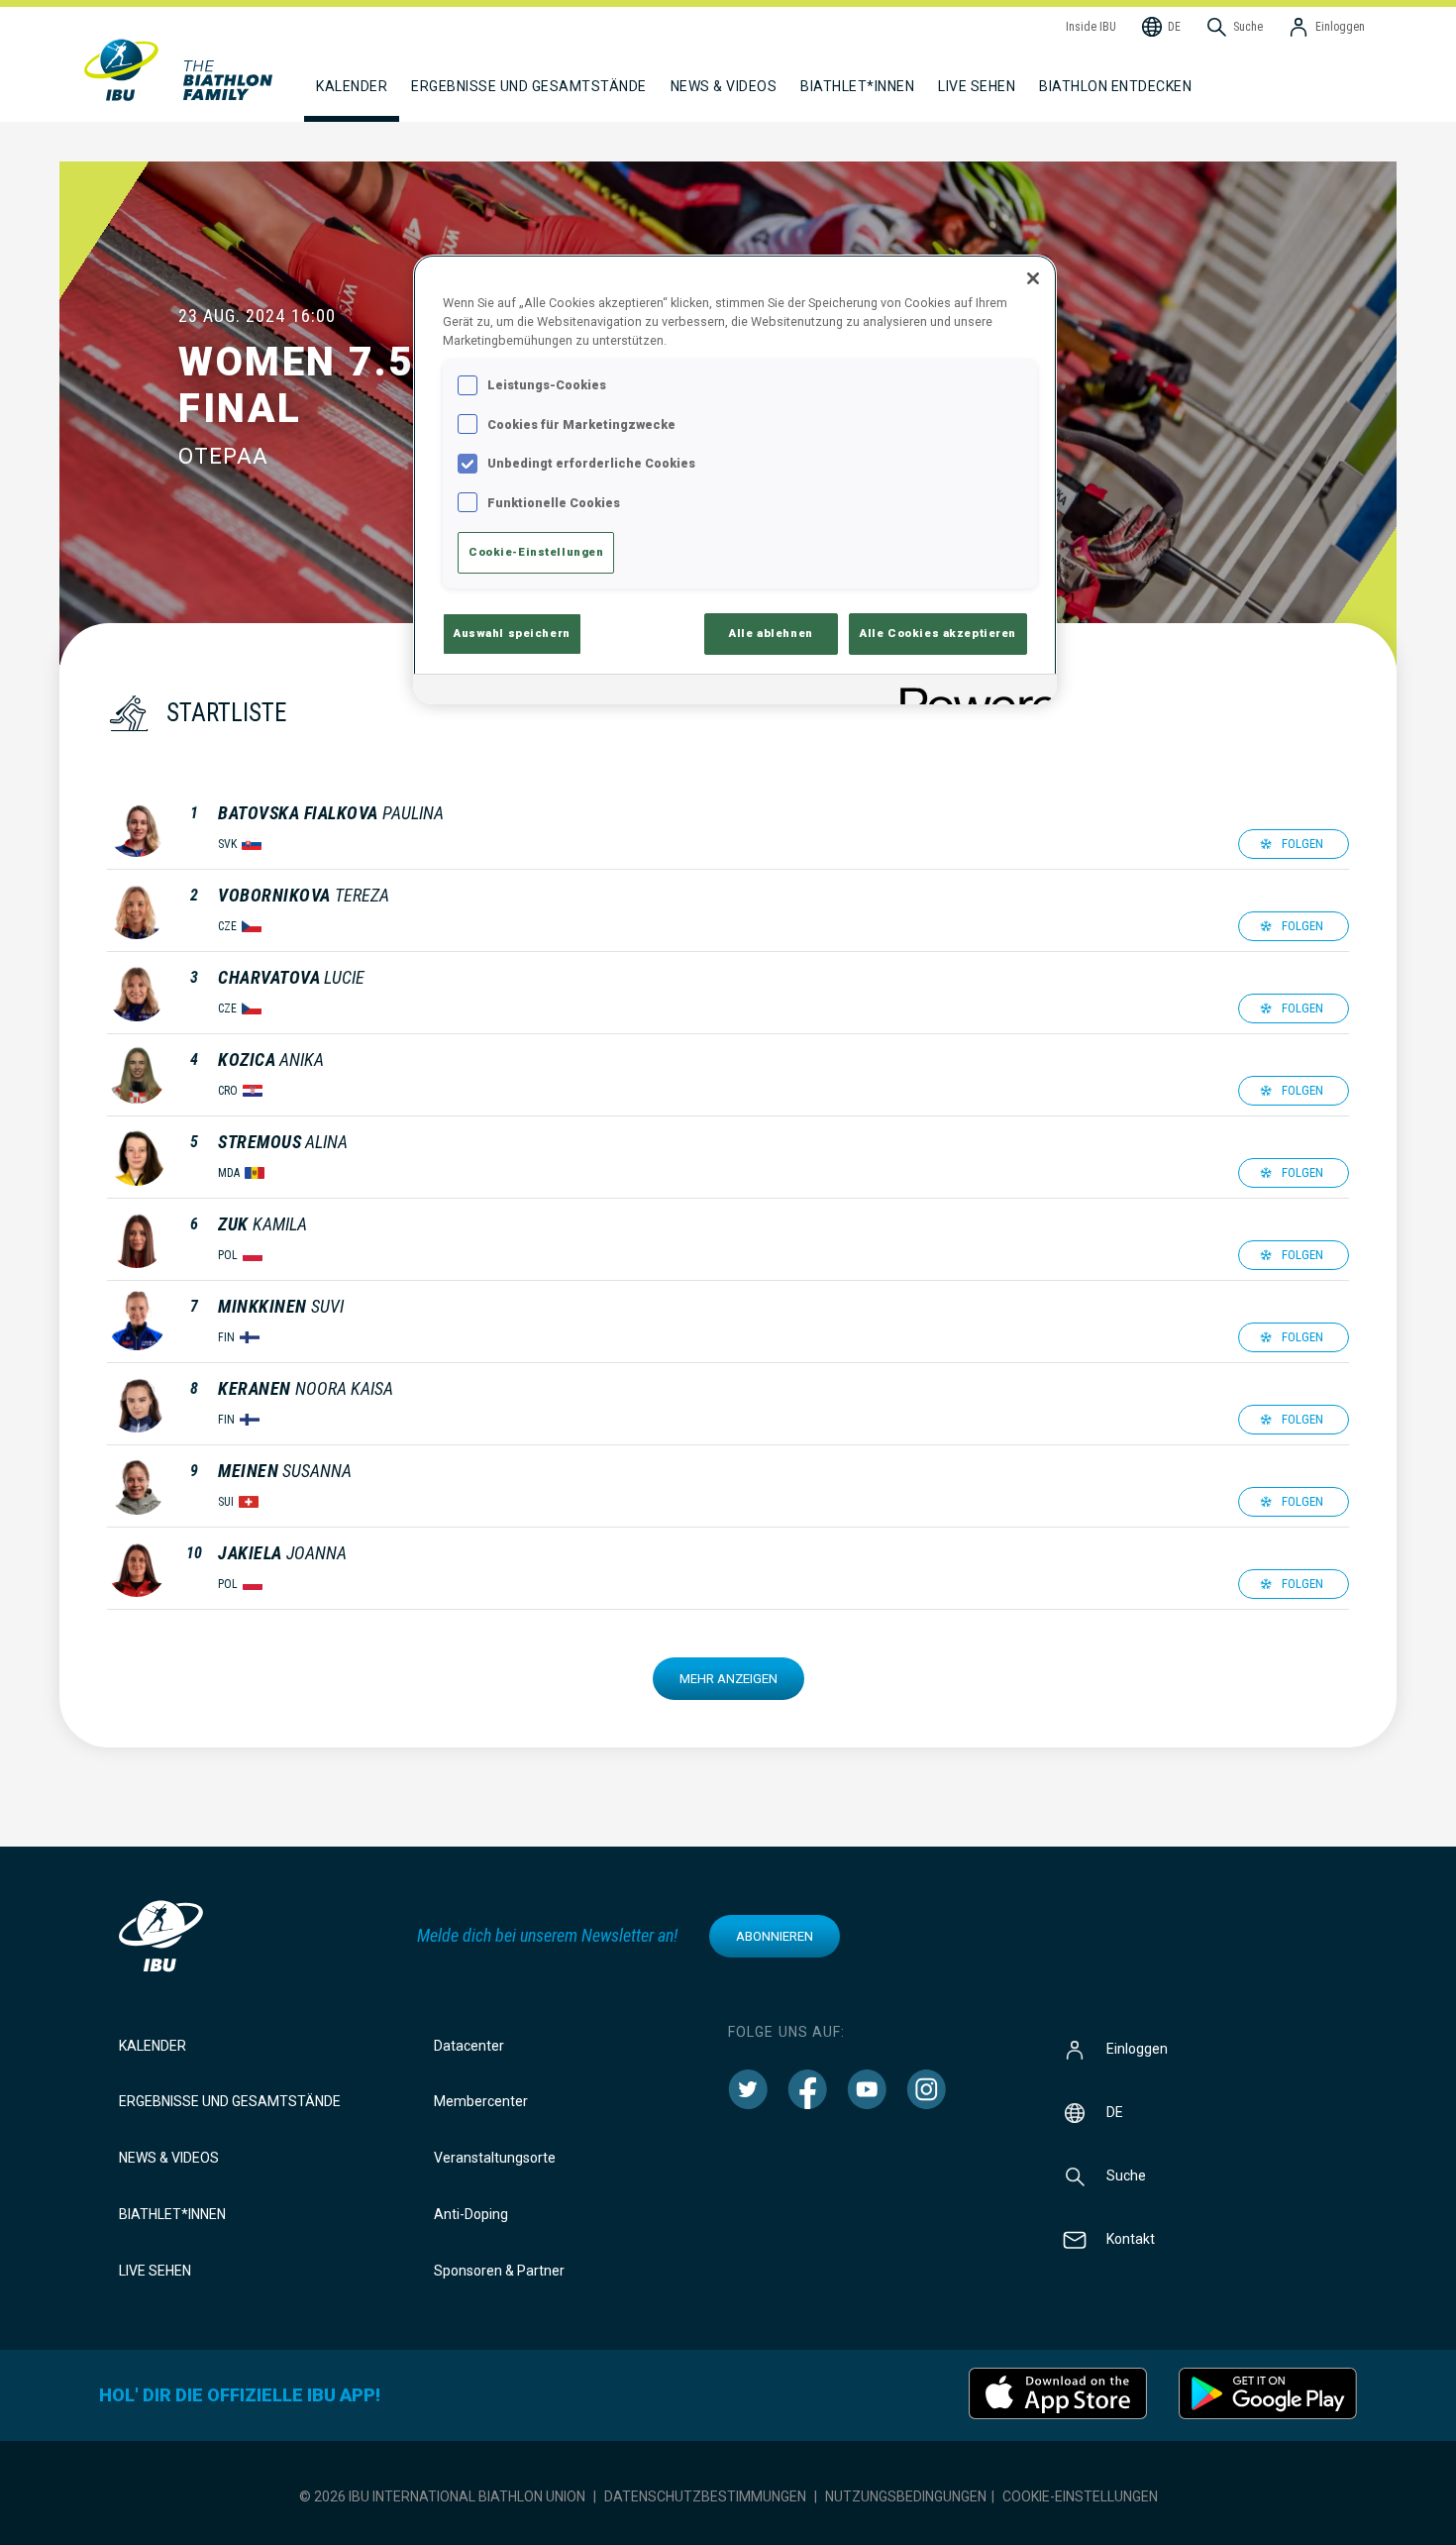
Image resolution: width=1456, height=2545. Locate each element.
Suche (1126, 2174)
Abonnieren (775, 1936)
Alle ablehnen (771, 633)
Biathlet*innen (172, 2214)
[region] (735, 479)
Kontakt (1131, 2238)
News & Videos (169, 2158)
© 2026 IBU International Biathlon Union (442, 2496)
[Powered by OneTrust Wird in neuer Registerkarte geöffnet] (972, 692)
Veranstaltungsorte (495, 2158)
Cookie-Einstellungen (1080, 2496)
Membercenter (481, 2101)
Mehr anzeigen (728, 1679)
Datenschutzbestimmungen (705, 2496)
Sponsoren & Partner (499, 2271)
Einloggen (1137, 2048)
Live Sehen (977, 86)
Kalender (153, 2046)
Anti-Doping (471, 2214)
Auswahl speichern (512, 633)
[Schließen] (1033, 278)
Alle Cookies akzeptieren (938, 633)
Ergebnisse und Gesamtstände (230, 2101)
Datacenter (469, 2046)
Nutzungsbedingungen (906, 2496)
